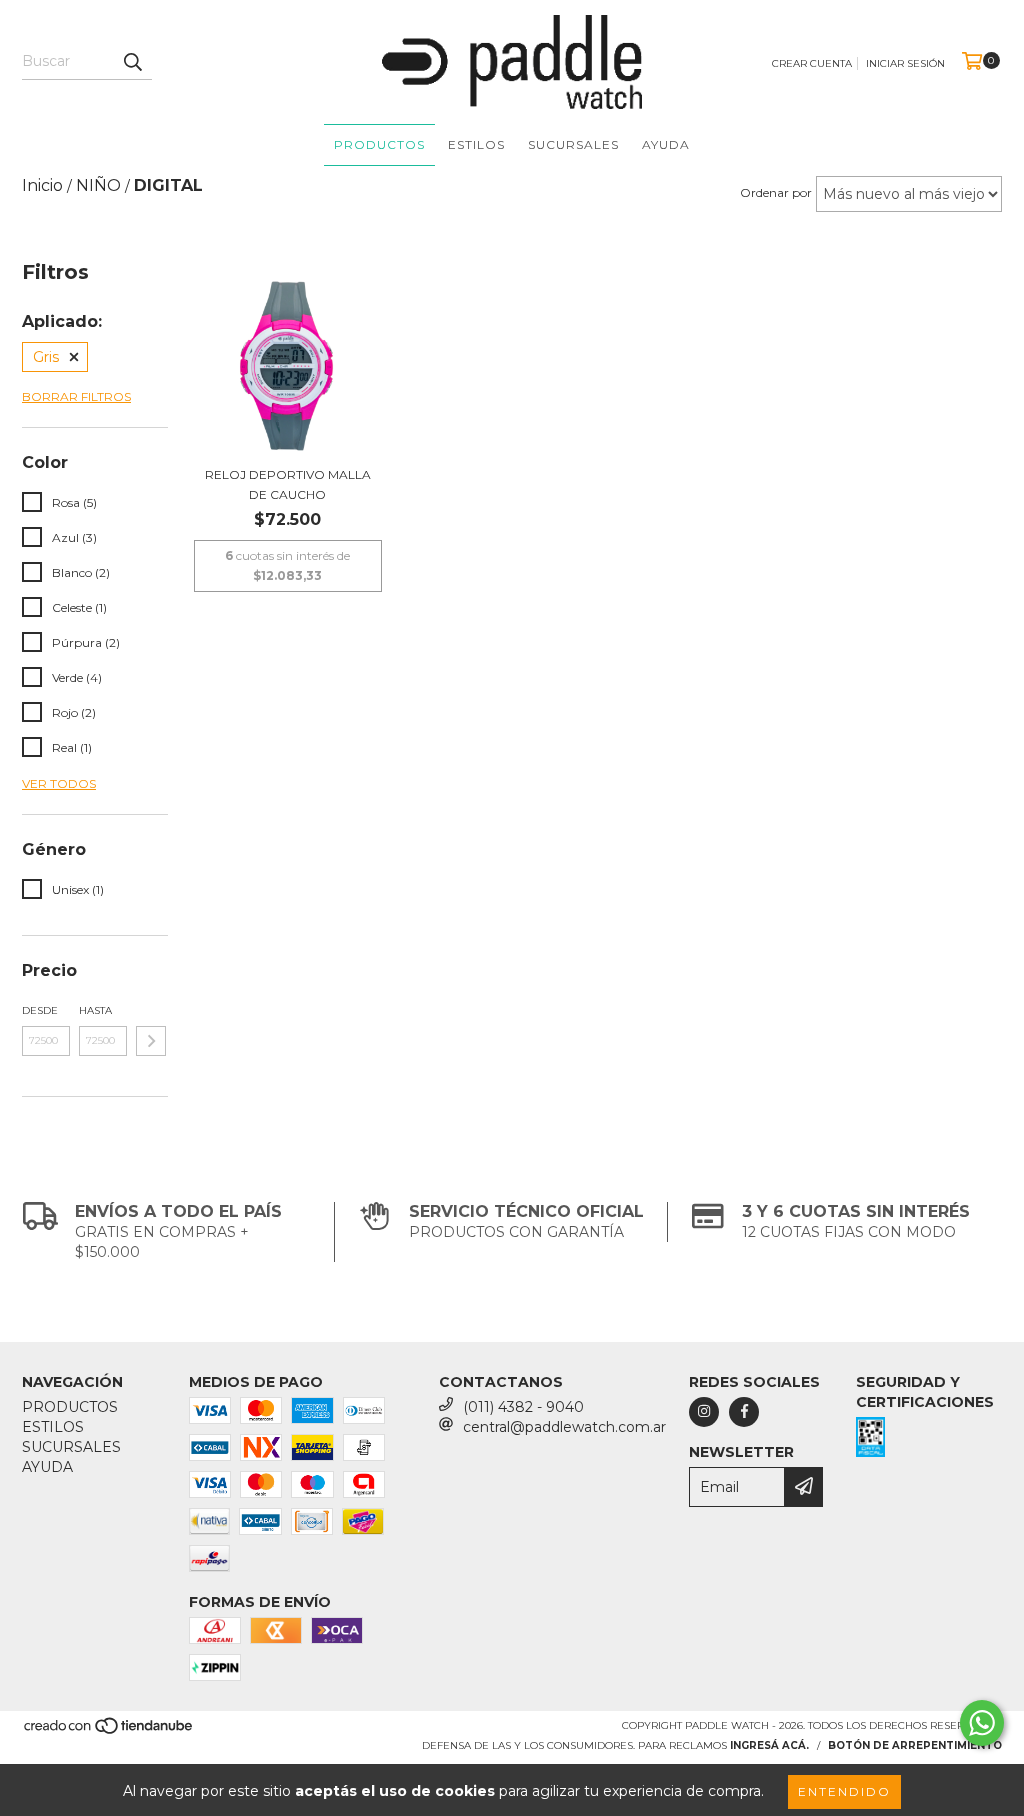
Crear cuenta (812, 63)
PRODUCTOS (379, 144)
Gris (46, 357)
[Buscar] (132, 62)
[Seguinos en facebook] (744, 1412)
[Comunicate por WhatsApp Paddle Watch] (982, 1723)
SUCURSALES (573, 144)
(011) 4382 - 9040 (523, 1407)
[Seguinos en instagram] (704, 1412)
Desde (40, 1010)
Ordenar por (776, 192)
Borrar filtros (76, 396)
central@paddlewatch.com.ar (564, 1427)
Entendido (844, 1791)
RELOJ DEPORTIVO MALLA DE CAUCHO (288, 484)
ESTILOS (476, 144)
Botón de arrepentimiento (915, 1745)
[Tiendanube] (109, 1731)
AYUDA (666, 144)
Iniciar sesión (905, 63)
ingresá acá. (769, 1745)
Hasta (95, 1010)
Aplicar (151, 1041)
